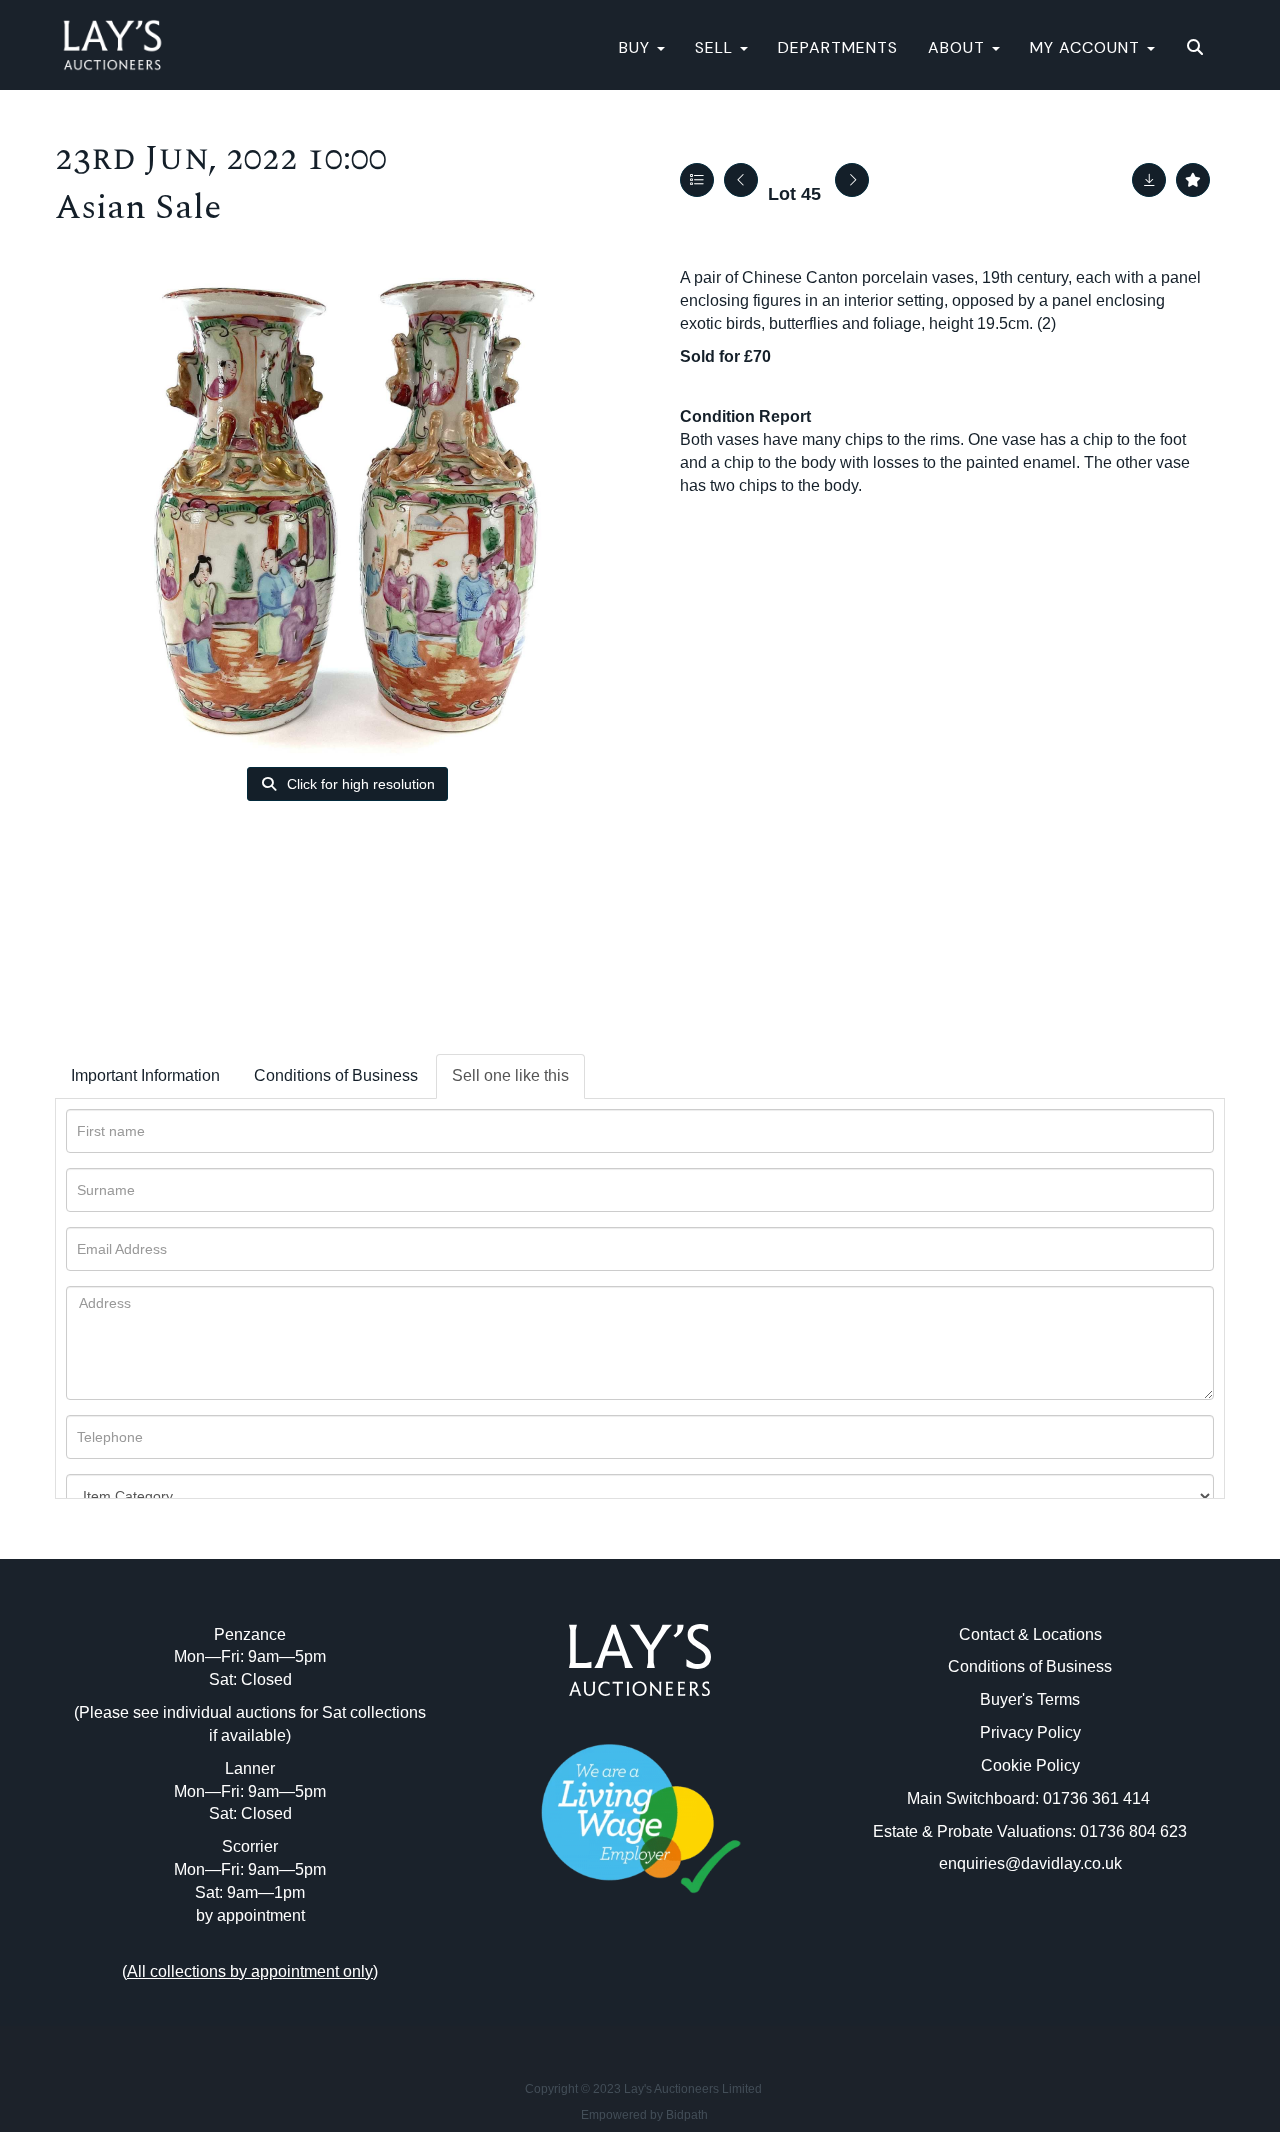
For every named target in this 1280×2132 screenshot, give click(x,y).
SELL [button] (716, 47)
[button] (1197, 48)
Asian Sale (138, 207)
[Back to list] (697, 180)
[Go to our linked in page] (640, 1982)
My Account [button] (1087, 47)
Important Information (145, 1075)
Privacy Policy (1030, 1732)
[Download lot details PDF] (1149, 180)
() (250, 1971)
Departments (838, 47)
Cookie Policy (1030, 1765)
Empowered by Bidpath (644, 2115)
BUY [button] (637, 47)
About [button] (959, 47)
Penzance (250, 1634)
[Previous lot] (741, 180)
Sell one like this (510, 1075)
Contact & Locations (1030, 1634)
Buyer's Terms (1030, 1699)
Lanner (250, 1768)
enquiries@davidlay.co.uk (1030, 1863)
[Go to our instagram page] (682, 1982)
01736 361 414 (1098, 1798)
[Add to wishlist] (1193, 180)
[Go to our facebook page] (599, 1982)
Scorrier (250, 1846)
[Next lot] (852, 180)
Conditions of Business (336, 1075)
